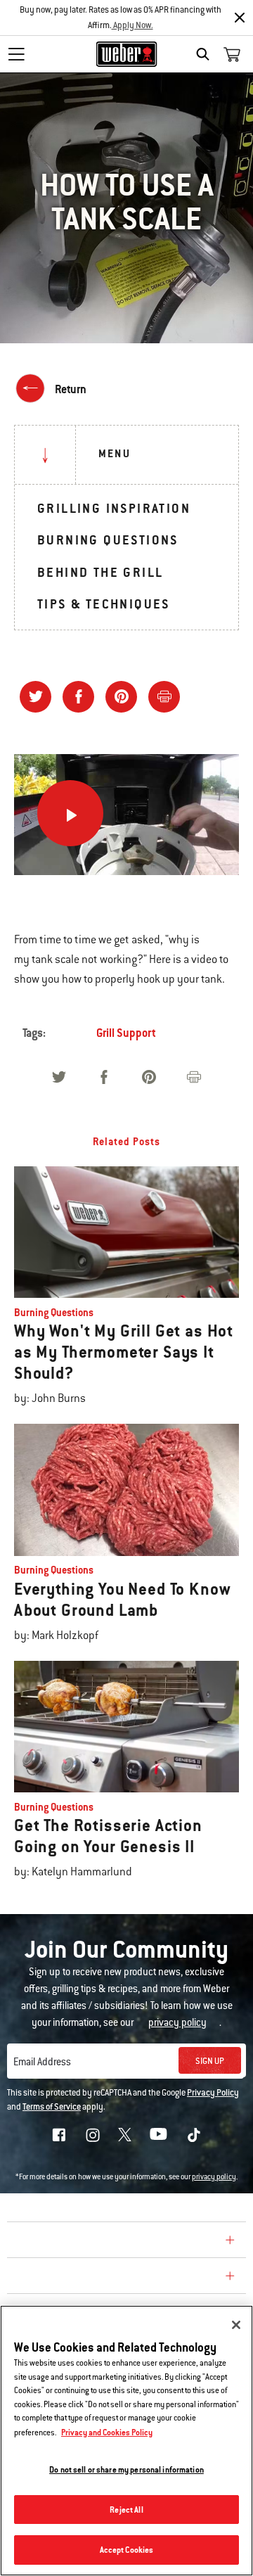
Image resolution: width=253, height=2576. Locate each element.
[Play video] (70, 813)
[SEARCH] (206, 54)
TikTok (194, 2135)
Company (39, 2242)
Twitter (125, 2135)
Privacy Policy (213, 2093)
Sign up (210, 2061)
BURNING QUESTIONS (108, 540)
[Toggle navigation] (16, 54)
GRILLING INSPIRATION (114, 508)
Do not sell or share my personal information (126, 2469)
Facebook (59, 2135)
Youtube (158, 2134)
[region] (126, 2441)
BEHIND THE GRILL (100, 572)
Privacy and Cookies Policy (107, 2432)
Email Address (42, 2062)
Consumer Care (59, 2278)
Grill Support (126, 1033)
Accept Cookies (127, 2550)
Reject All (126, 2510)
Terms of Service (52, 2107)
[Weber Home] (127, 54)
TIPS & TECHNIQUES (104, 604)
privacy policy (214, 2177)
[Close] (240, 18)
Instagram (93, 2135)
